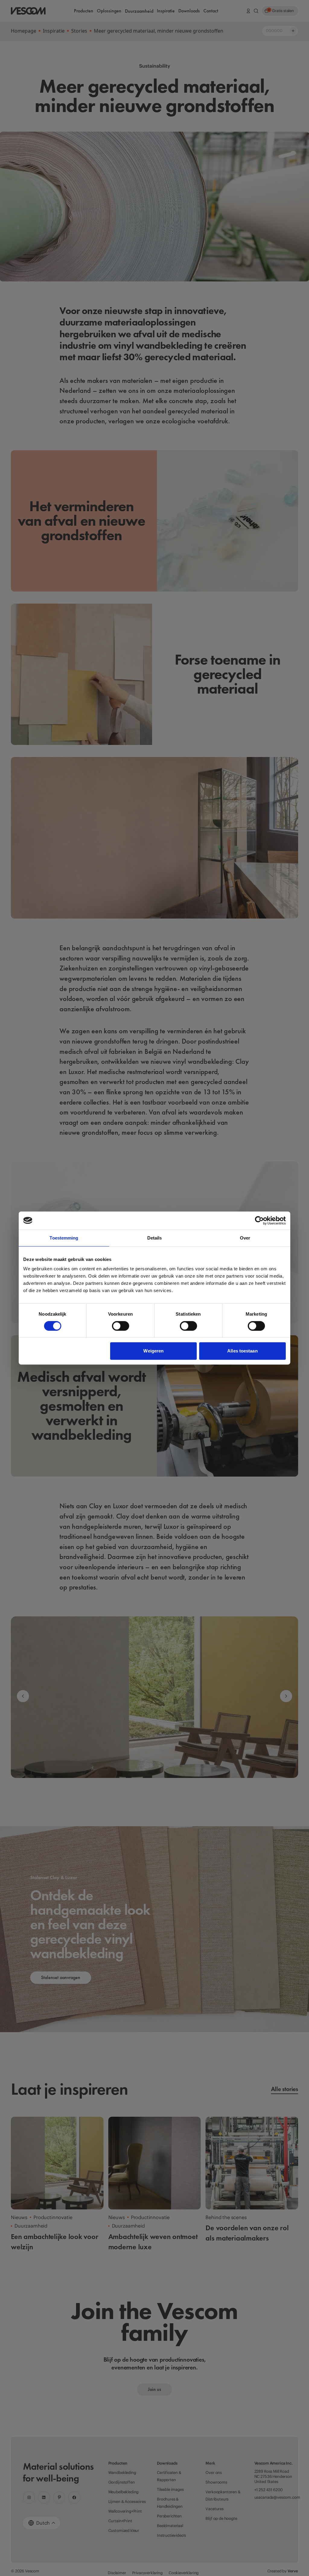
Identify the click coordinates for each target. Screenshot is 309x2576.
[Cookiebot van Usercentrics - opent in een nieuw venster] (259, 1221)
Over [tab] (245, 1238)
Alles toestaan (242, 1351)
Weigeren (153, 1351)
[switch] (121, 1326)
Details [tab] (155, 1238)
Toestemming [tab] (64, 1238)
